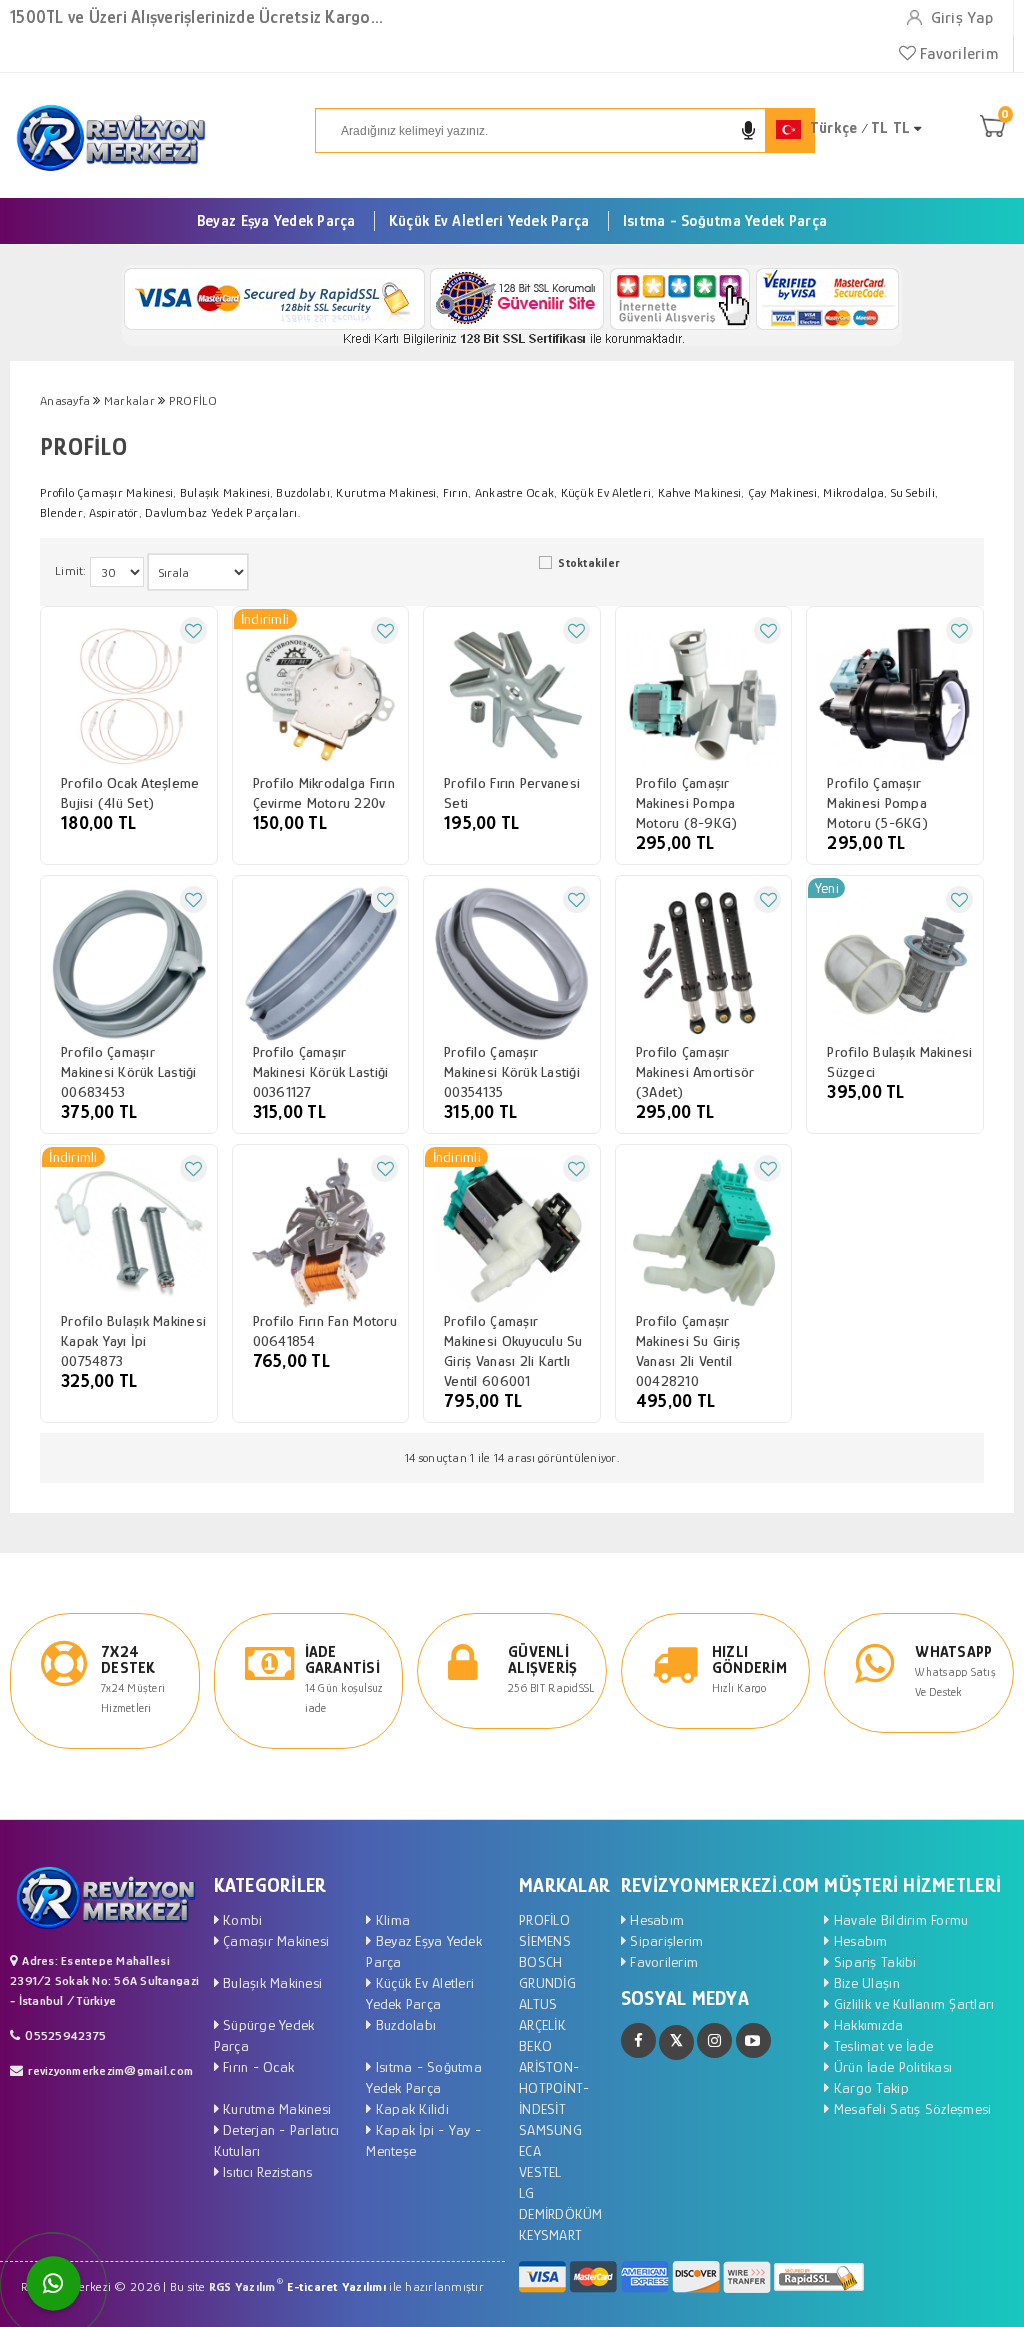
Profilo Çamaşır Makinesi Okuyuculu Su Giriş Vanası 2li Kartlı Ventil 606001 (513, 1350)
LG (527, 2192)
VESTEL (540, 2171)
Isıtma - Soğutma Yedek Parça (725, 221)
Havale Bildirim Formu (899, 1919)
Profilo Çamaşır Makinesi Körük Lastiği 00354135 (512, 1071)
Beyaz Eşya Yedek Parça (276, 221)
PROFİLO (544, 1919)
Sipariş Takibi (873, 1961)
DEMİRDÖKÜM (561, 2213)
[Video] (753, 2040)
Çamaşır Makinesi (274, 1940)
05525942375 (65, 2035)
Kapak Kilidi (410, 2108)
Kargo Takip (869, 2087)
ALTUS (538, 2003)
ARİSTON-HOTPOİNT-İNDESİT (554, 2087)
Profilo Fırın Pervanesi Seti (512, 792)
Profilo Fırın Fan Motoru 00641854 (325, 1330)
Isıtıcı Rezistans (266, 2171)
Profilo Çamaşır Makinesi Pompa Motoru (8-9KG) (687, 802)
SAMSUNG (550, 2129)
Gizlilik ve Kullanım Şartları (912, 2003)
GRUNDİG (547, 1982)
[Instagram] (714, 2040)
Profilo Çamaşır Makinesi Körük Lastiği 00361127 (321, 1071)
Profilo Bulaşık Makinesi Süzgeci (899, 1061)
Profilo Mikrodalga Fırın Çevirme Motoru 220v (324, 792)
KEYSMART (550, 2234)
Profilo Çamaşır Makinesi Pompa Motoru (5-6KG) (877, 802)
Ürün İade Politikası (891, 2066)
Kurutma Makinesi (275, 2108)
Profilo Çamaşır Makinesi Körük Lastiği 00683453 (129, 1071)
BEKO (535, 2045)
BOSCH (540, 1961)
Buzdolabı (404, 2024)
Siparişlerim (664, 1940)
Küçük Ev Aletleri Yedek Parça (489, 221)
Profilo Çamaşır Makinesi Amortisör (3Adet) (695, 1071)
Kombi (241, 1919)
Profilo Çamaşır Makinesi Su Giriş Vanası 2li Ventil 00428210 (688, 1350)
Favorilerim (957, 53)
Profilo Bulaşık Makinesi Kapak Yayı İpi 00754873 (133, 1340)
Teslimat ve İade (881, 2045)
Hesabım (655, 1919)
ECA (530, 2150)
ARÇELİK (542, 2024)
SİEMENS (545, 1940)
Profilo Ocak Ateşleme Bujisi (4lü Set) (130, 792)
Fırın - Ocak (256, 2066)
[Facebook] (638, 2040)
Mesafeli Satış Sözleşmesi (910, 2108)
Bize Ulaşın (864, 1982)
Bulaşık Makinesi (270, 1982)
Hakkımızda (866, 2024)
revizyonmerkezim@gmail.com (110, 2070)
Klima (391, 1919)
